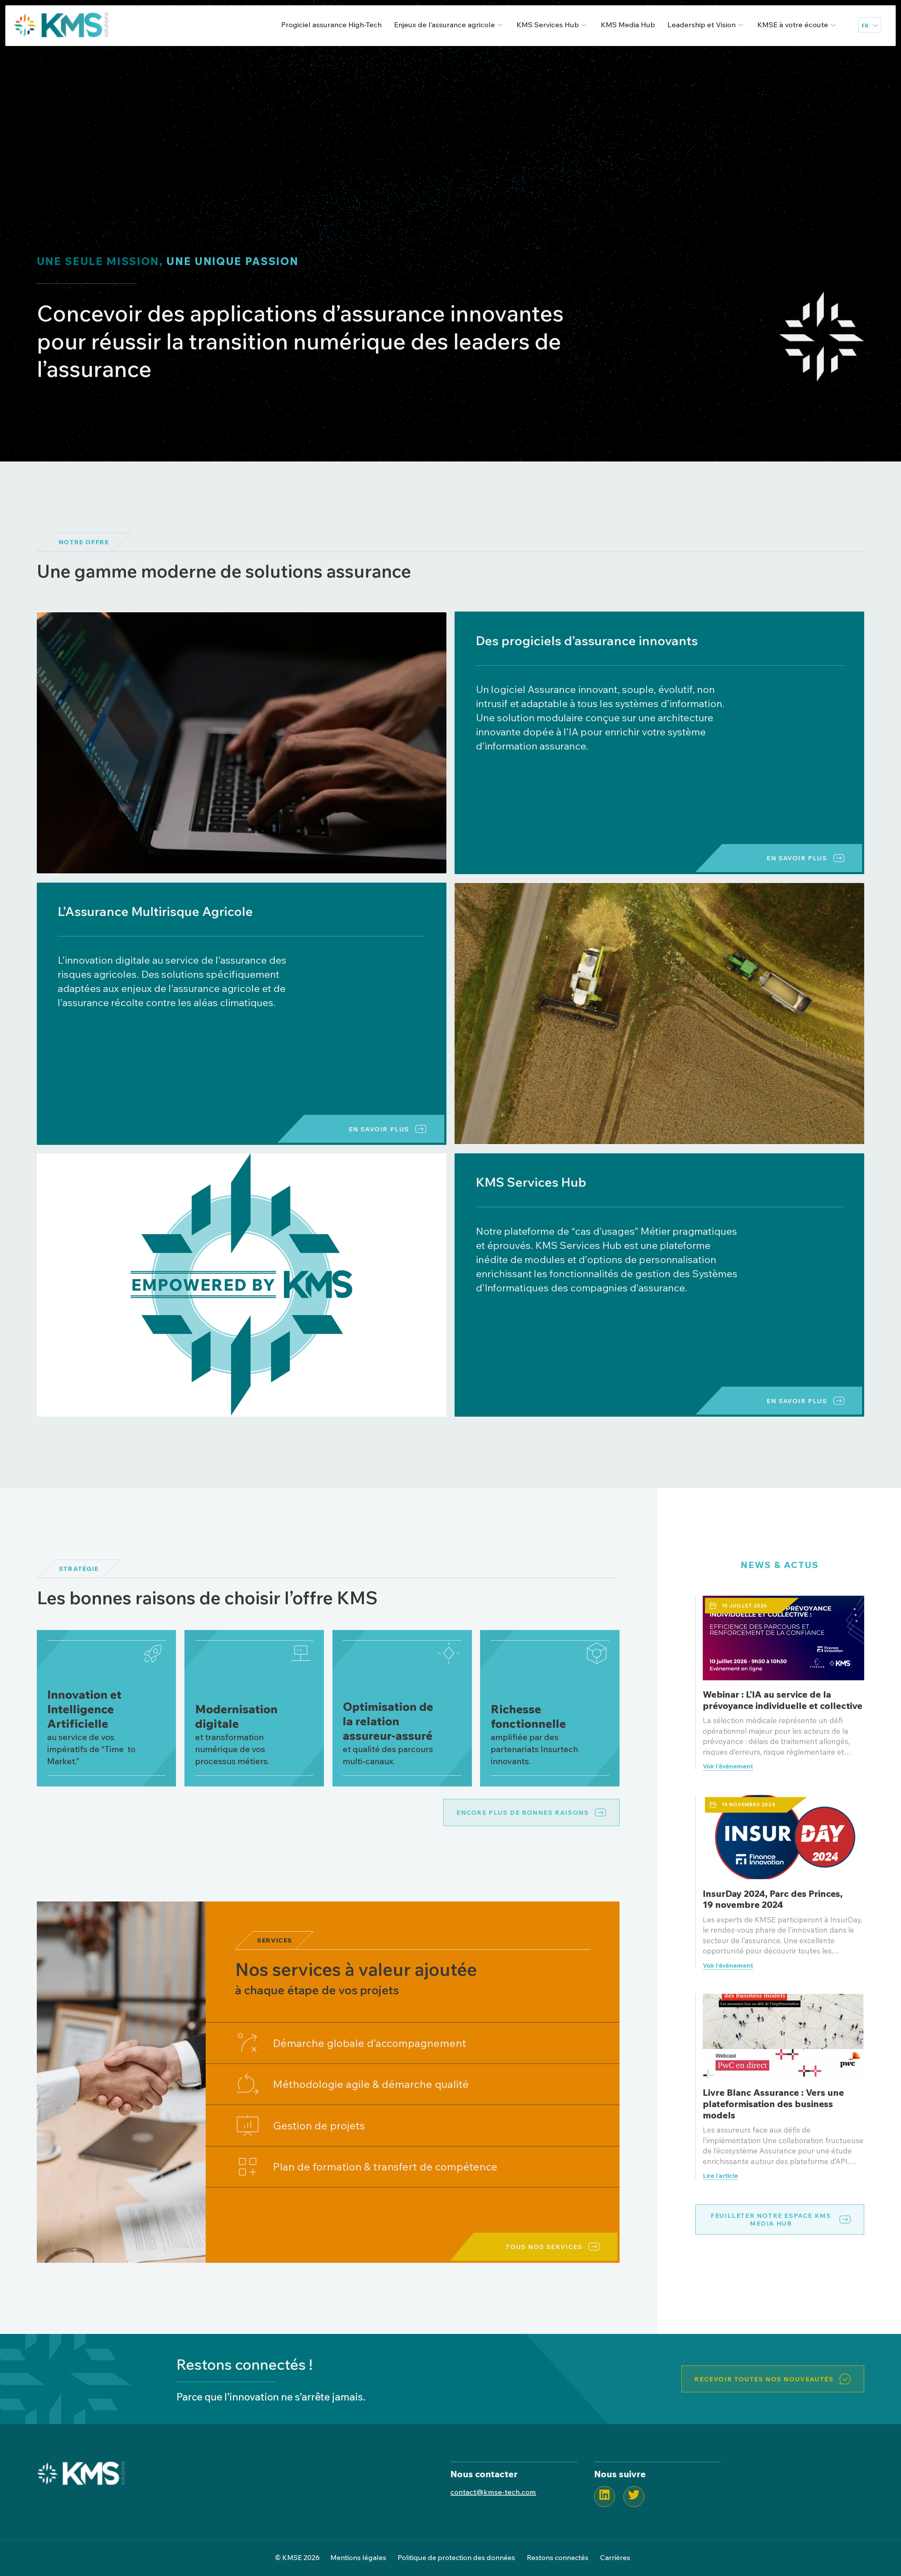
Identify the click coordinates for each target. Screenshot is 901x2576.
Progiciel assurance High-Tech (331, 25)
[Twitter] (634, 2497)
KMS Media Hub (628, 25)
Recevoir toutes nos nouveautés (764, 2379)
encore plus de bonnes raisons (523, 1812)
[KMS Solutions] (81, 2482)
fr (865, 26)
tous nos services (544, 2247)
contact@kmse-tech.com (493, 2492)
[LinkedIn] (605, 2497)
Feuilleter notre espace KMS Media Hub (771, 2219)
